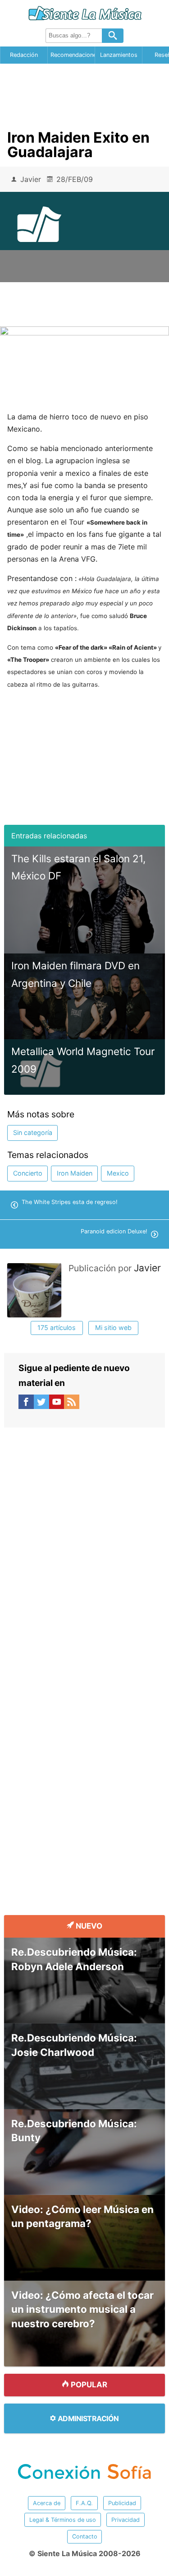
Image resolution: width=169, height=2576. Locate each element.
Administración (87, 2418)
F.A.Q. (84, 2503)
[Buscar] (113, 36)
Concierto (28, 1173)
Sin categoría (33, 1132)
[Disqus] (84, 1540)
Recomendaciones (73, 55)
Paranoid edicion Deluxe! (114, 1231)
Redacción (24, 55)
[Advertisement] (85, 93)
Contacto (85, 2536)
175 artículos (57, 1328)
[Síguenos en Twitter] (41, 1404)
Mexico (118, 1173)
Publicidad (122, 2503)
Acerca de (47, 2503)
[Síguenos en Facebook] (26, 1404)
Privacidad (126, 2520)
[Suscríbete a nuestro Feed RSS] (72, 1404)
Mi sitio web (113, 1328)
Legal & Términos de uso (63, 2520)
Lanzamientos (119, 55)
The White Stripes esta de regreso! (70, 1202)
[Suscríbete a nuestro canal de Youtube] (57, 1404)
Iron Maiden (75, 1173)
